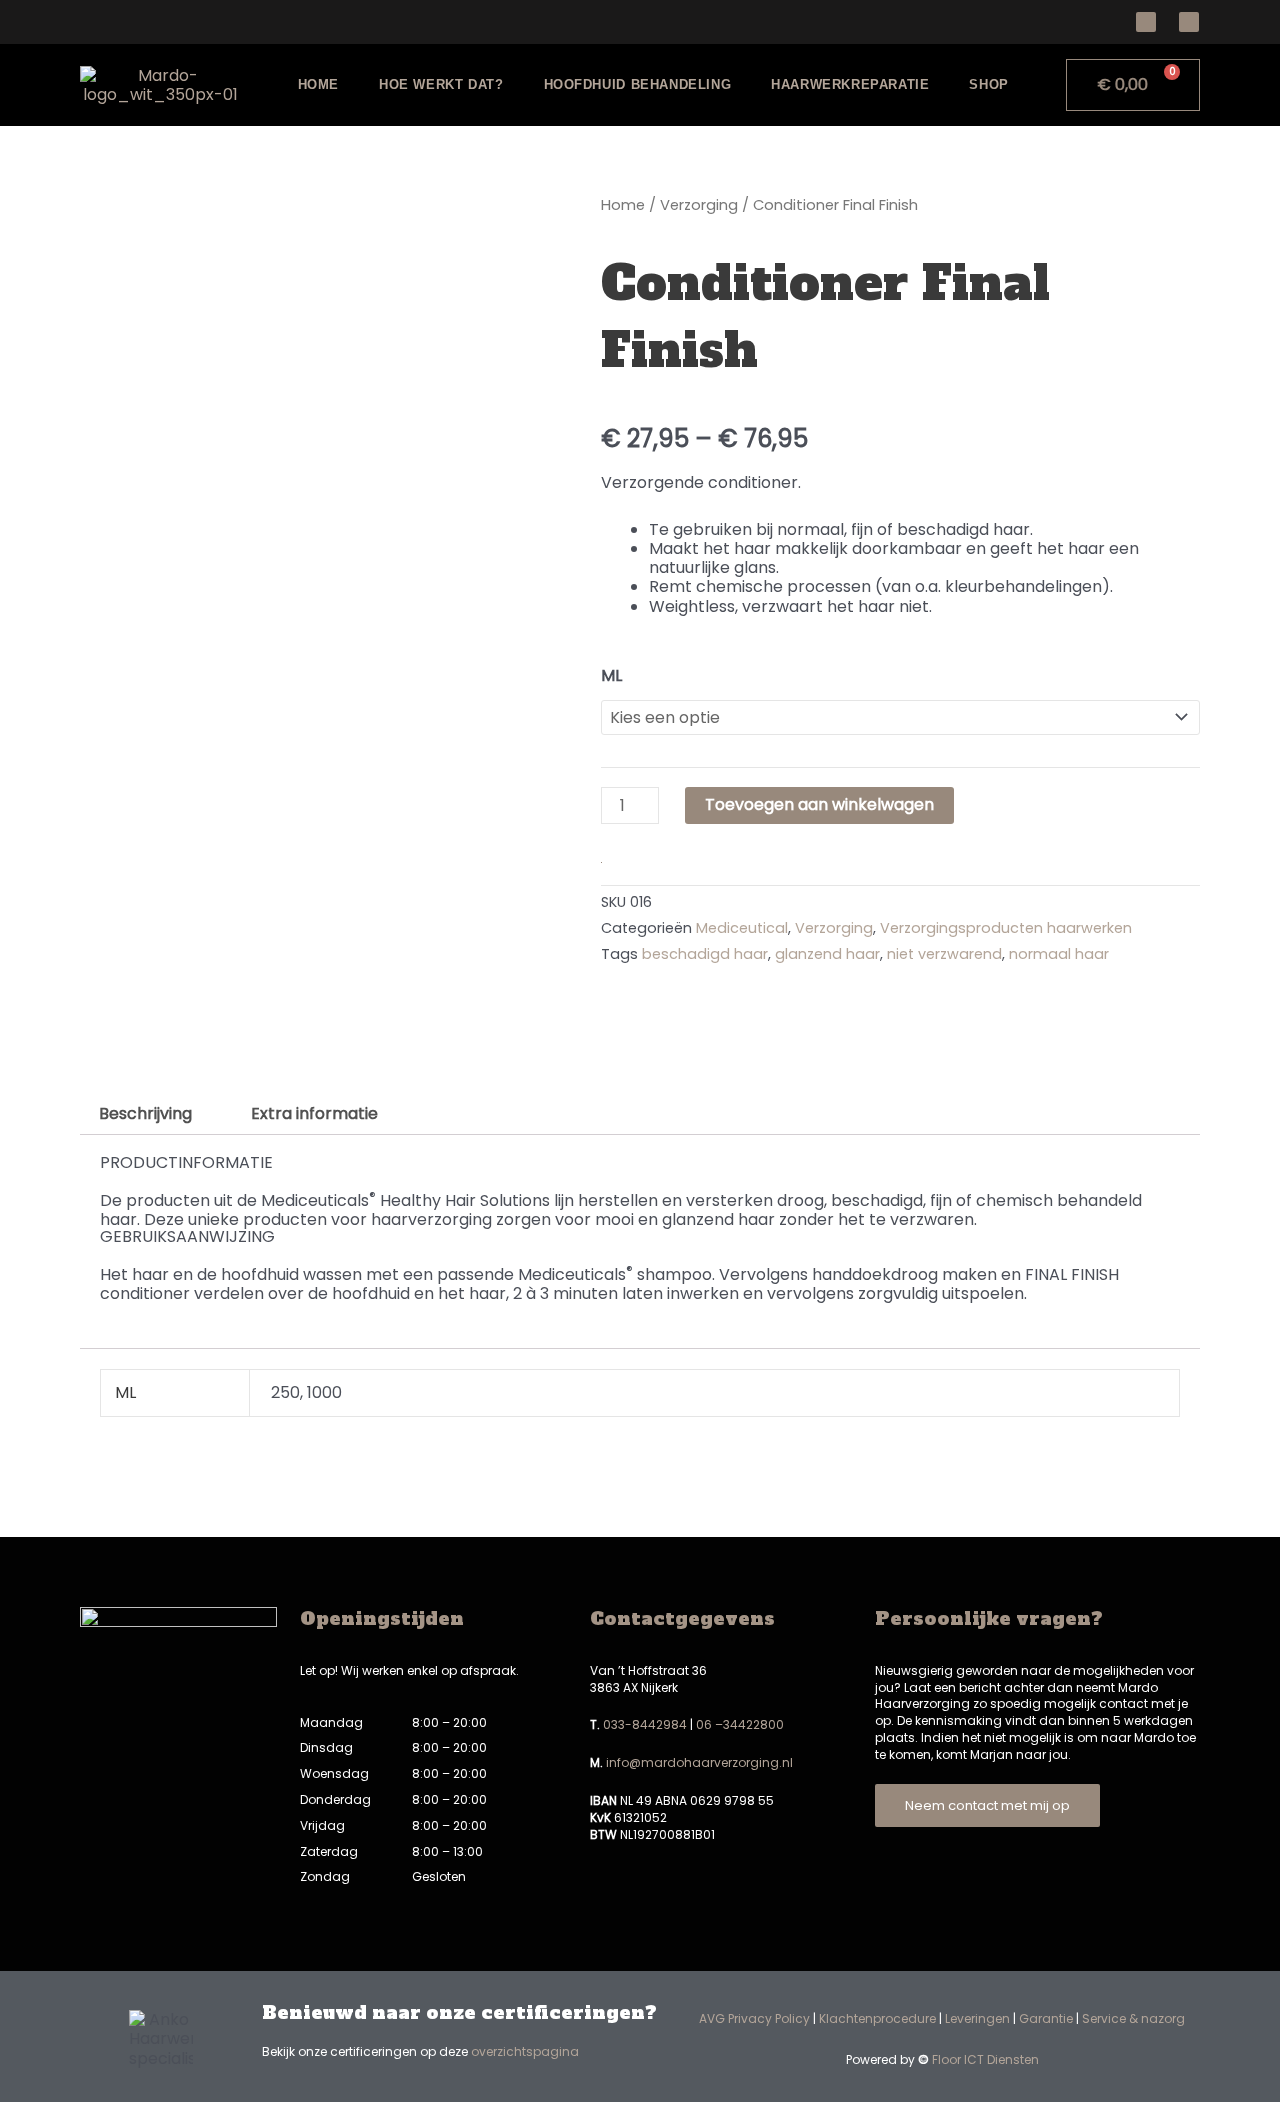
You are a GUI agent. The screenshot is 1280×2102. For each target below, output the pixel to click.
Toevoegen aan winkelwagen (819, 804)
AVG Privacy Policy (754, 2018)
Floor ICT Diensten (985, 2059)
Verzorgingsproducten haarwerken (1006, 928)
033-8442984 (645, 1724)
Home (318, 84)
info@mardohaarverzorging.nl (699, 1762)
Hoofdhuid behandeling (638, 84)
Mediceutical (742, 928)
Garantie (1046, 2018)
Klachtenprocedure (877, 2018)
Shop (988, 84)
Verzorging (699, 205)
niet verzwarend (944, 954)
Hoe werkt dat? (441, 84)
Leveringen (977, 2018)
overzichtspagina (525, 2051)
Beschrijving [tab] (145, 1113)
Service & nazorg (1133, 2018)
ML (611, 675)
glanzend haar (827, 954)
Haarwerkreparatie (850, 84)
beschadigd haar (705, 954)
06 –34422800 (740, 1724)
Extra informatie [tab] (314, 1113)
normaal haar (1059, 954)
